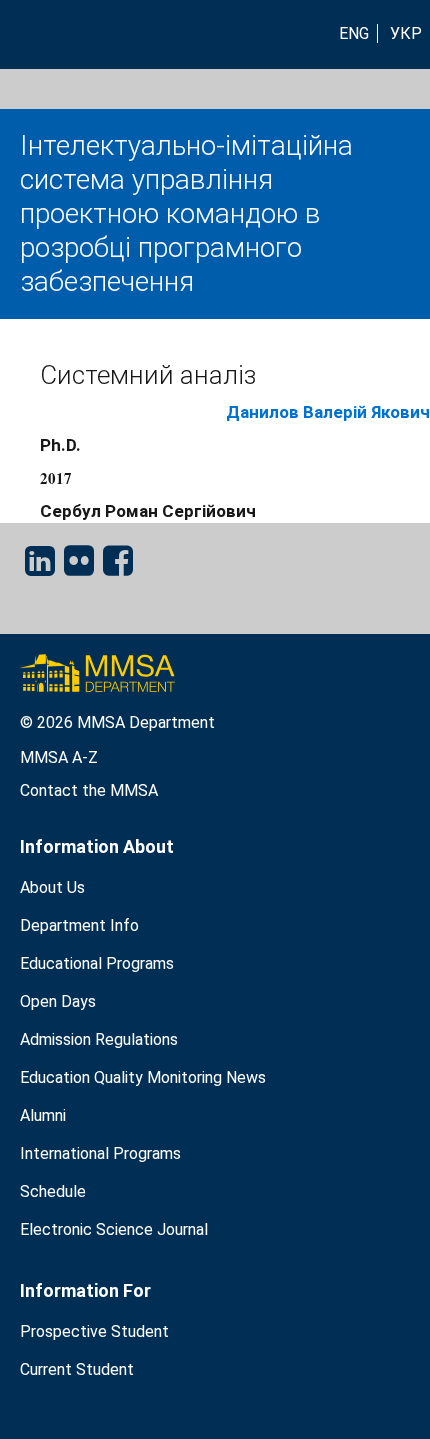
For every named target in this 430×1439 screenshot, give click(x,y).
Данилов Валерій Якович (328, 412)
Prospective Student (94, 1331)
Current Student (77, 1369)
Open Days (58, 1001)
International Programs (100, 1153)
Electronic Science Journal (114, 1229)
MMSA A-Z (59, 757)
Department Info (79, 925)
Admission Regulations (99, 1039)
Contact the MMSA (89, 790)
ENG (354, 33)
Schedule (53, 1191)
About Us (52, 887)
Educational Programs (97, 963)
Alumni (43, 1115)
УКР (406, 33)
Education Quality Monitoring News (143, 1077)
